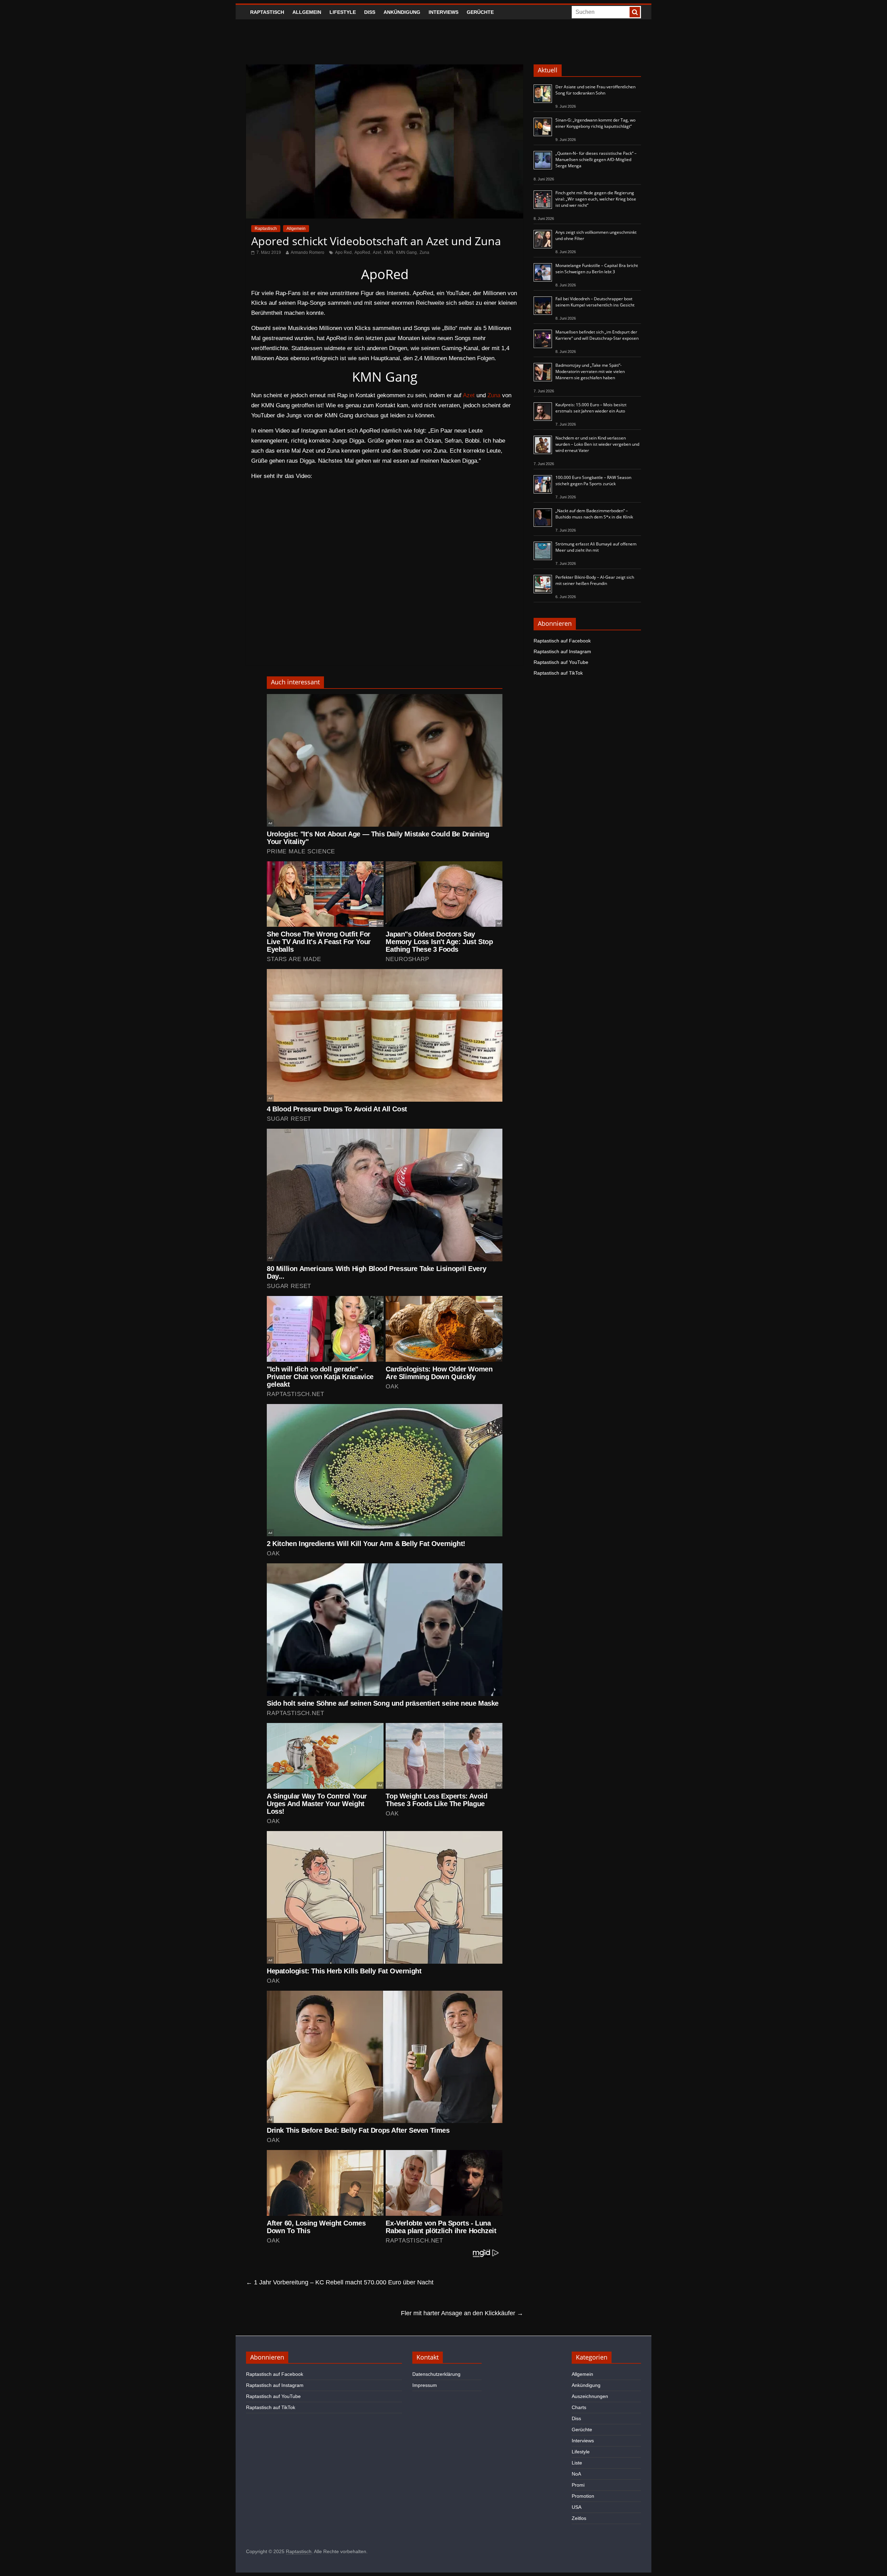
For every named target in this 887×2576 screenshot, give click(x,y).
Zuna (424, 252)
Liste (577, 2463)
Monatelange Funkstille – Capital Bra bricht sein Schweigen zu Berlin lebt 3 (597, 269)
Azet (377, 252)
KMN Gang (406, 252)
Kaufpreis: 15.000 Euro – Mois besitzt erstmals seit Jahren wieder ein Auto (591, 408)
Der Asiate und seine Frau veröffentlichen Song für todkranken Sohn (595, 90)
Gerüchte (480, 12)
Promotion (583, 2496)
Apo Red (343, 252)
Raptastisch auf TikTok (558, 673)
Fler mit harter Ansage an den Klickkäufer (462, 2313)
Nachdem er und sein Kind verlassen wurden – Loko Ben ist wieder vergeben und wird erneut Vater (597, 444)
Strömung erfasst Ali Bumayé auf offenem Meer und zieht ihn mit (596, 547)
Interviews (443, 12)
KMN (389, 252)
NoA (576, 2474)
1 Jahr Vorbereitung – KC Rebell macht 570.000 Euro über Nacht (340, 2282)
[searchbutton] (635, 12)
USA (577, 2507)
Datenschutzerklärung (436, 2374)
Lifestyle (343, 12)
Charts (579, 2407)
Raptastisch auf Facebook (562, 641)
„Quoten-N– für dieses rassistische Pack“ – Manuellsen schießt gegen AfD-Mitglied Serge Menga (596, 159)
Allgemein (307, 12)
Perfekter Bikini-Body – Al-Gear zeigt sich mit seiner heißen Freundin (595, 580)
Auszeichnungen (590, 2396)
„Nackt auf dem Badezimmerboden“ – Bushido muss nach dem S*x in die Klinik (594, 514)
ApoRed (362, 252)
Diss (370, 12)
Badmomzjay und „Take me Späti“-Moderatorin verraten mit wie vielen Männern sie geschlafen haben (590, 371)
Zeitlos (579, 2518)
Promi (578, 2485)
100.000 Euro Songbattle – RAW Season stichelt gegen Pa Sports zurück (593, 481)
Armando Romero (308, 252)
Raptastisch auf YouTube (561, 662)
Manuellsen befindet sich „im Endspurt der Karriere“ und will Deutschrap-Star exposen (597, 335)
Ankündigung (402, 12)
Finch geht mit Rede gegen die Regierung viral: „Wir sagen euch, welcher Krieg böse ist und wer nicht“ (596, 199)
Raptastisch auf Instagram (562, 651)
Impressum (425, 2385)
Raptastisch (267, 12)
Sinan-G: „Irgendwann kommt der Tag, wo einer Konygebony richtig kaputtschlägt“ (595, 123)
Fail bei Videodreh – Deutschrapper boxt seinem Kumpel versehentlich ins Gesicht (595, 302)
